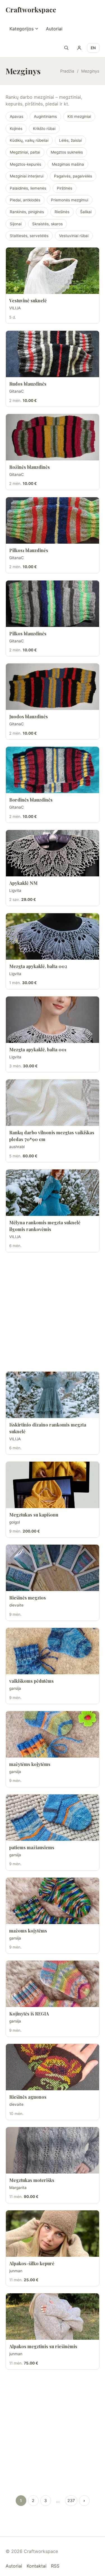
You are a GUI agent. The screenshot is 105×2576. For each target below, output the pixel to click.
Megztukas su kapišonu (34, 1515)
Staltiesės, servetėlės (29, 236)
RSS (55, 2566)
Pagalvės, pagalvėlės (73, 176)
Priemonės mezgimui (70, 200)
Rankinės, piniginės (27, 212)
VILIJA (15, 308)
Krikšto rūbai (44, 129)
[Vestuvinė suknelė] (53, 271)
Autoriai (54, 29)
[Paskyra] (79, 48)
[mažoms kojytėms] (53, 1901)
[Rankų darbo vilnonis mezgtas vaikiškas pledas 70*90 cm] (53, 1103)
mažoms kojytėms (28, 1931)
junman (16, 2271)
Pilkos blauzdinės (28, 634)
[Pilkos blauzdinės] (53, 604)
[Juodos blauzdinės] (53, 687)
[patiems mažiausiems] (53, 1818)
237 (71, 2500)
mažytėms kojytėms (30, 1764)
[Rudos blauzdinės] (53, 354)
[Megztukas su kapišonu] (53, 1485)
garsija (15, 1688)
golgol (15, 1522)
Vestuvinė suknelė (28, 301)
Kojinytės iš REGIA (29, 2014)
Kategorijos (22, 29)
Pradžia (67, 71)
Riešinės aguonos (28, 2097)
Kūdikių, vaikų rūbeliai (29, 140)
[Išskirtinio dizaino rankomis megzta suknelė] (53, 1395)
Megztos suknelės (67, 152)
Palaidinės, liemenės (28, 188)
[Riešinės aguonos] (53, 2067)
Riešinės (62, 212)
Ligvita (15, 890)
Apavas (17, 116)
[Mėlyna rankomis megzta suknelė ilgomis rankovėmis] (53, 1193)
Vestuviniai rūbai (74, 236)
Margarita (18, 2188)
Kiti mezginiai (79, 116)
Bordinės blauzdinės (31, 800)
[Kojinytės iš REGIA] (53, 1984)
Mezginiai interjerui (27, 176)
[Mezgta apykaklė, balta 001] (53, 1020)
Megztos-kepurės (25, 164)
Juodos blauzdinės (29, 716)
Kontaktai (37, 2566)
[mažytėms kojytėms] (53, 1734)
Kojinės (16, 129)
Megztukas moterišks (32, 2180)
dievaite (16, 1605)
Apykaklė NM (23, 883)
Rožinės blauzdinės (30, 467)
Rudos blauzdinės (28, 384)
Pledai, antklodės (25, 200)
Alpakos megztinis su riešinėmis (43, 2346)
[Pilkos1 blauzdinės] (53, 520)
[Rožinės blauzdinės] (53, 437)
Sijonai (16, 224)
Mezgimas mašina (68, 164)
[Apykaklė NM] (53, 853)
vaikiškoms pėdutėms (32, 1681)
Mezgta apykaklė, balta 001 (38, 1049)
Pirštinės (65, 188)
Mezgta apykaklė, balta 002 (38, 966)
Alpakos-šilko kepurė (32, 2263)
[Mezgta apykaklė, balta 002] (53, 936)
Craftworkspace (31, 10)
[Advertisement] (53, 1312)
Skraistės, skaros (47, 224)
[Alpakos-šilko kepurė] (53, 2234)
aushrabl (17, 1147)
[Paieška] (66, 48)
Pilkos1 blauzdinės (29, 550)
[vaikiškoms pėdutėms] (53, 1651)
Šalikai (86, 212)
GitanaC (17, 391)
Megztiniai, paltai (25, 152)
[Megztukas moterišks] (53, 2150)
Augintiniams (45, 116)
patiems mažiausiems (32, 1847)
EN (93, 48)
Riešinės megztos (28, 1598)
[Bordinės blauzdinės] (53, 770)
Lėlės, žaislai (70, 140)
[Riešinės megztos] (53, 1568)
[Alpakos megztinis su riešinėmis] (53, 2317)
